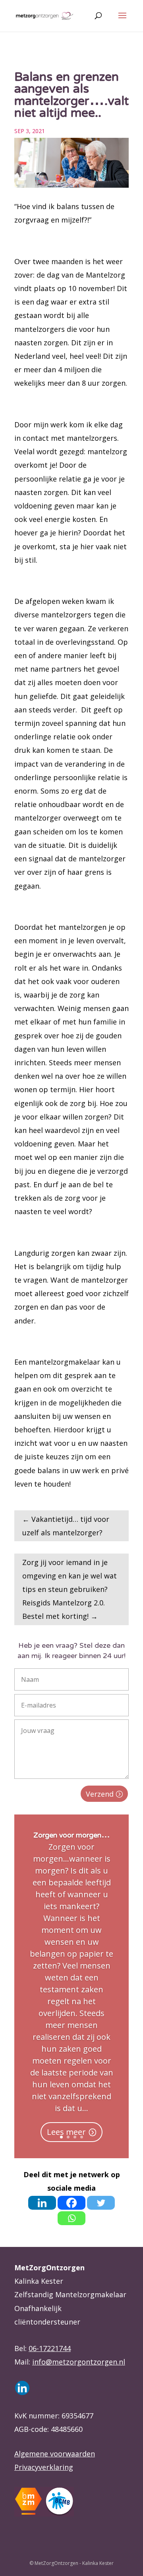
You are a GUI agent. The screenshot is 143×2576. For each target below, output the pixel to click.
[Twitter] (101, 2203)
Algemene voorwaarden (55, 2454)
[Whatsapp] (71, 2218)
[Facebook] (71, 2203)
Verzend (100, 1794)
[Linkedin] (42, 2203)
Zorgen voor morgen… (72, 1836)
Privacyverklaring (44, 2467)
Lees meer (66, 2132)
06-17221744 (50, 2348)
